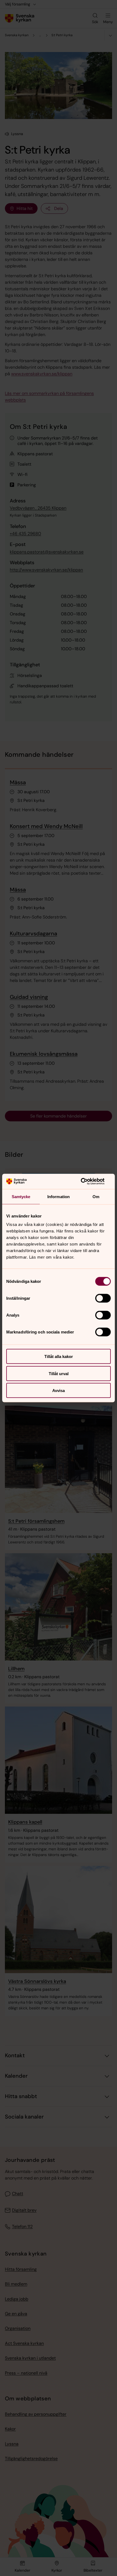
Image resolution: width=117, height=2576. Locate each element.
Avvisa (59, 1391)
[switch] (103, 1298)
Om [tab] (96, 1196)
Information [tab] (59, 1196)
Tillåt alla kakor (59, 1356)
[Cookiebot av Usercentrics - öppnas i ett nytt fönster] (87, 1182)
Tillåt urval (59, 1373)
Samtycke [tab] (21, 1196)
